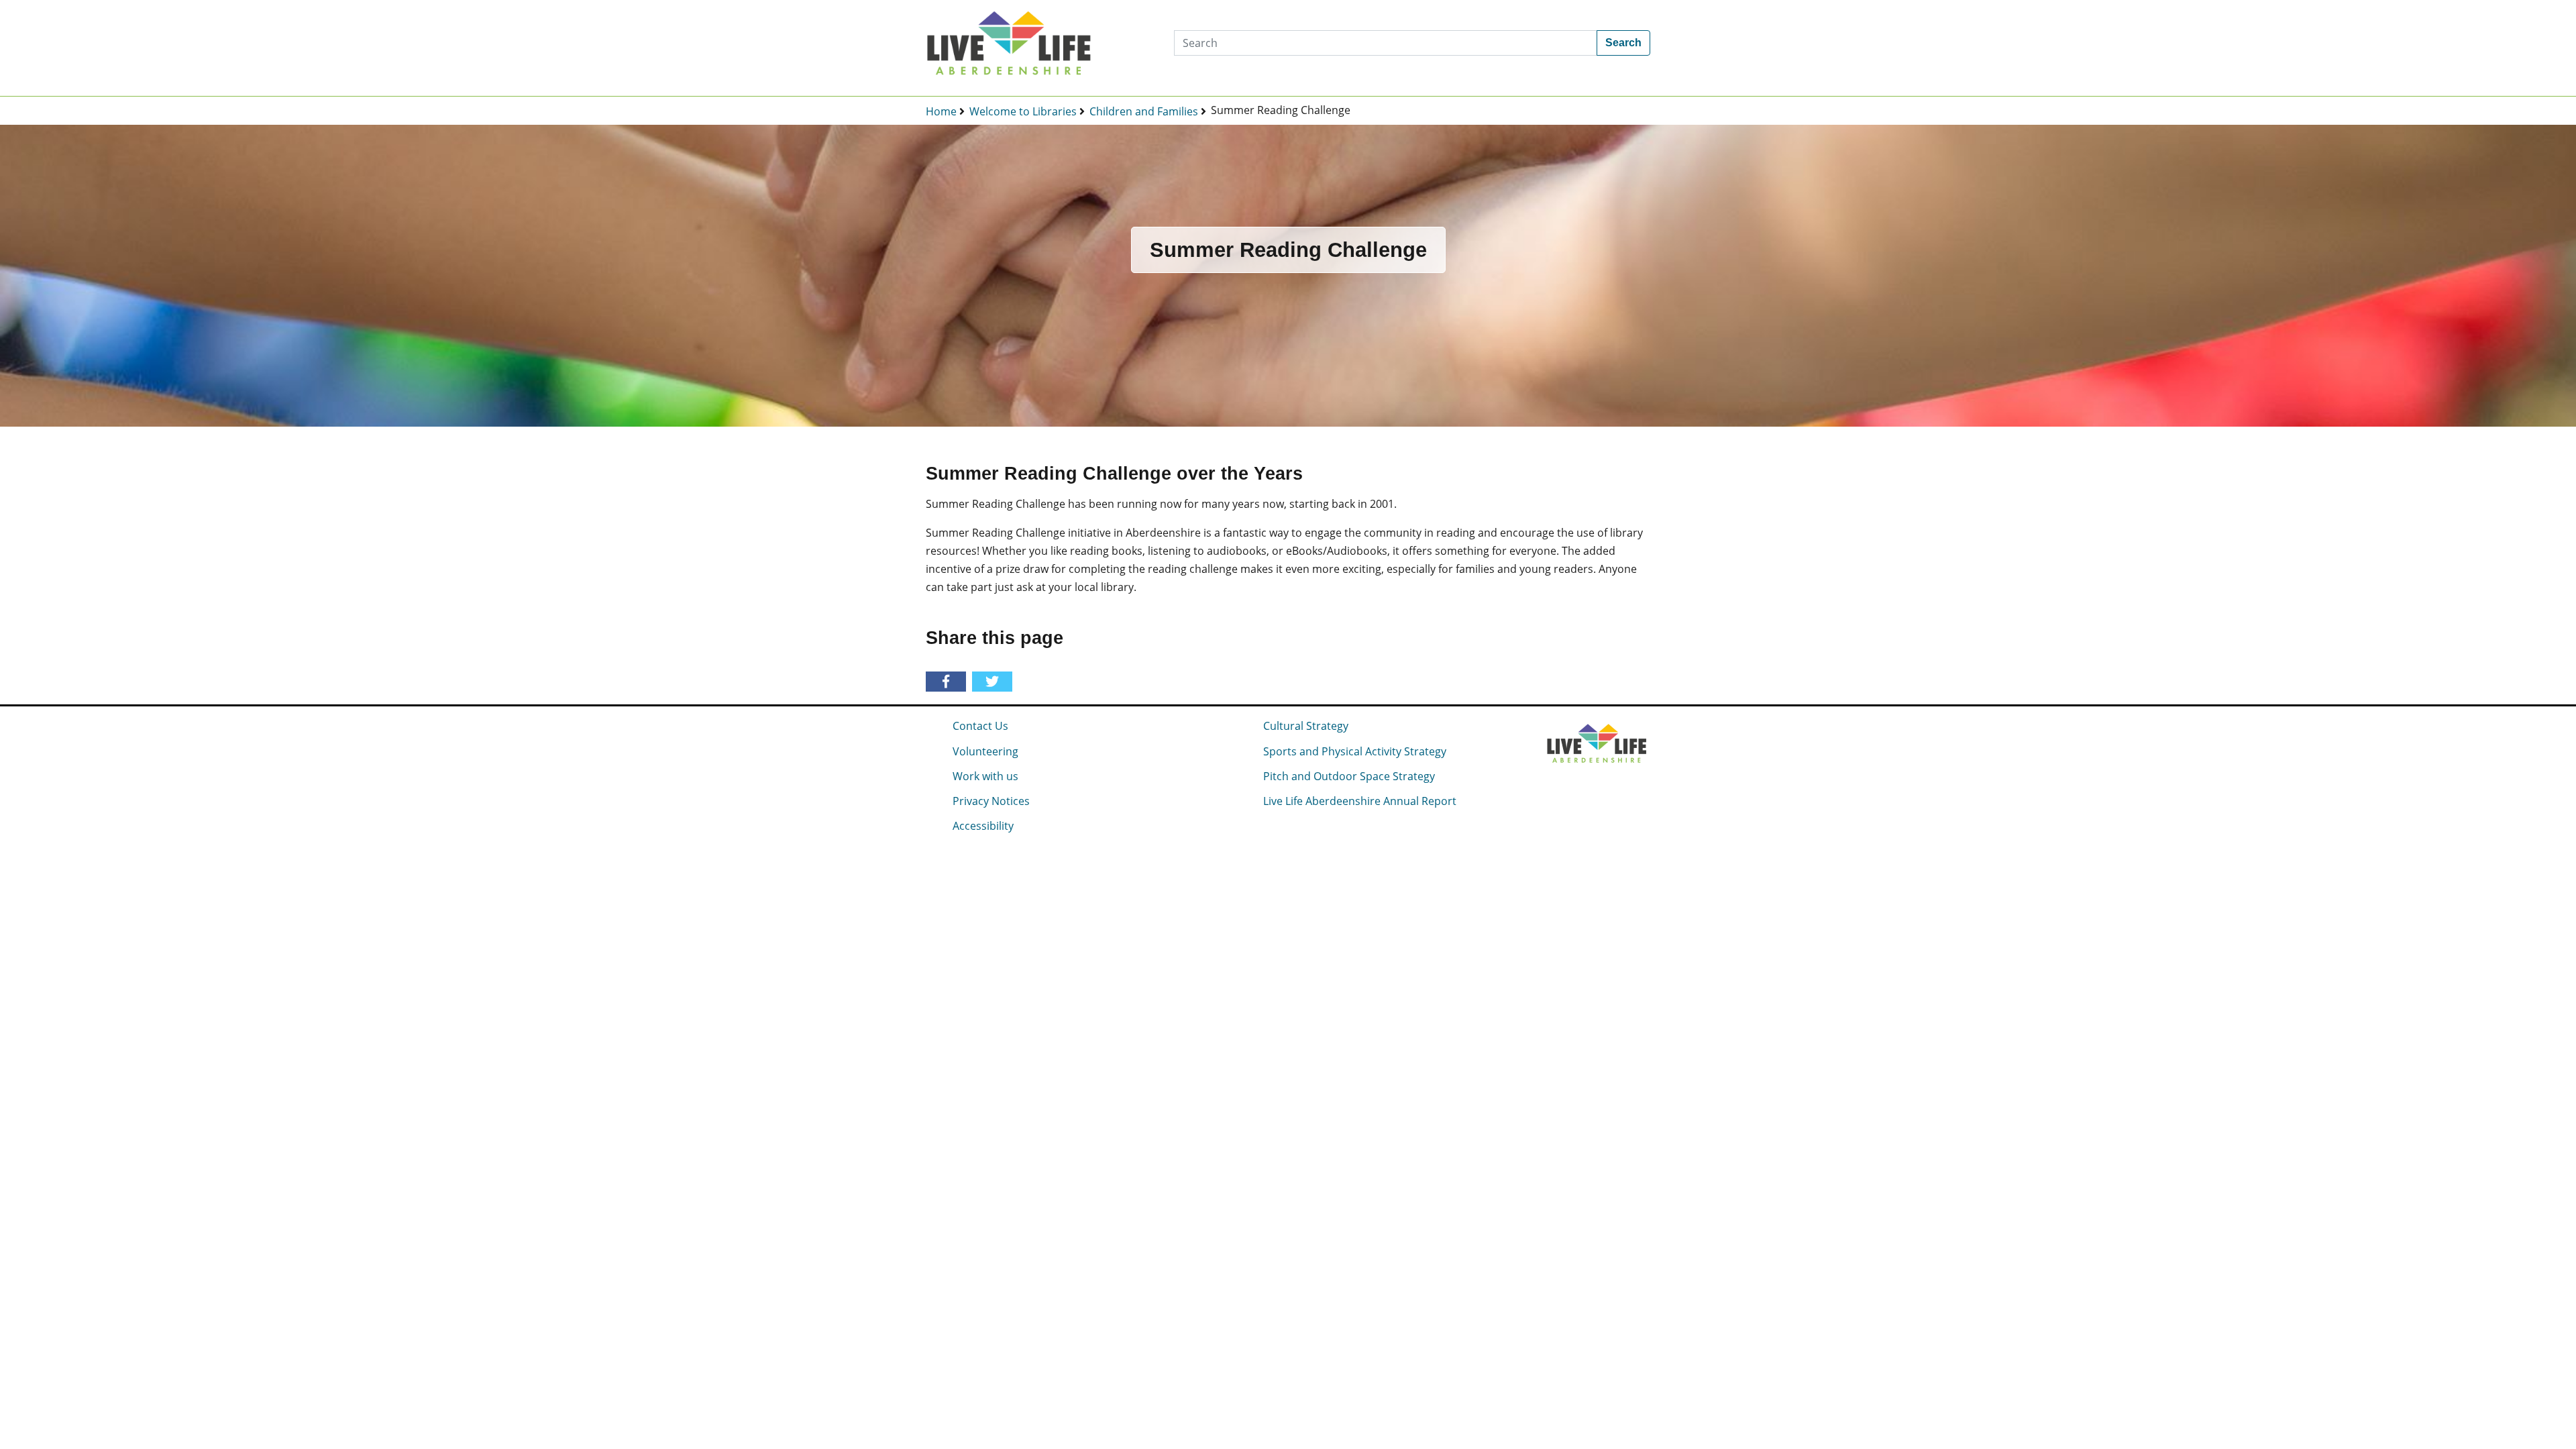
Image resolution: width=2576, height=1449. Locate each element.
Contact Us (980, 726)
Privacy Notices (991, 801)
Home (941, 111)
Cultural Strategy (1306, 726)
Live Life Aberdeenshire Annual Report (1360, 801)
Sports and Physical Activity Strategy (1355, 751)
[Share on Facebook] (948, 682)
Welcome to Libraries (1023, 111)
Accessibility (983, 826)
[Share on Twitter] (995, 682)
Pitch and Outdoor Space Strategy (1349, 776)
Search (1623, 43)
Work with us (985, 776)
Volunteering (985, 751)
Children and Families (1144, 111)
